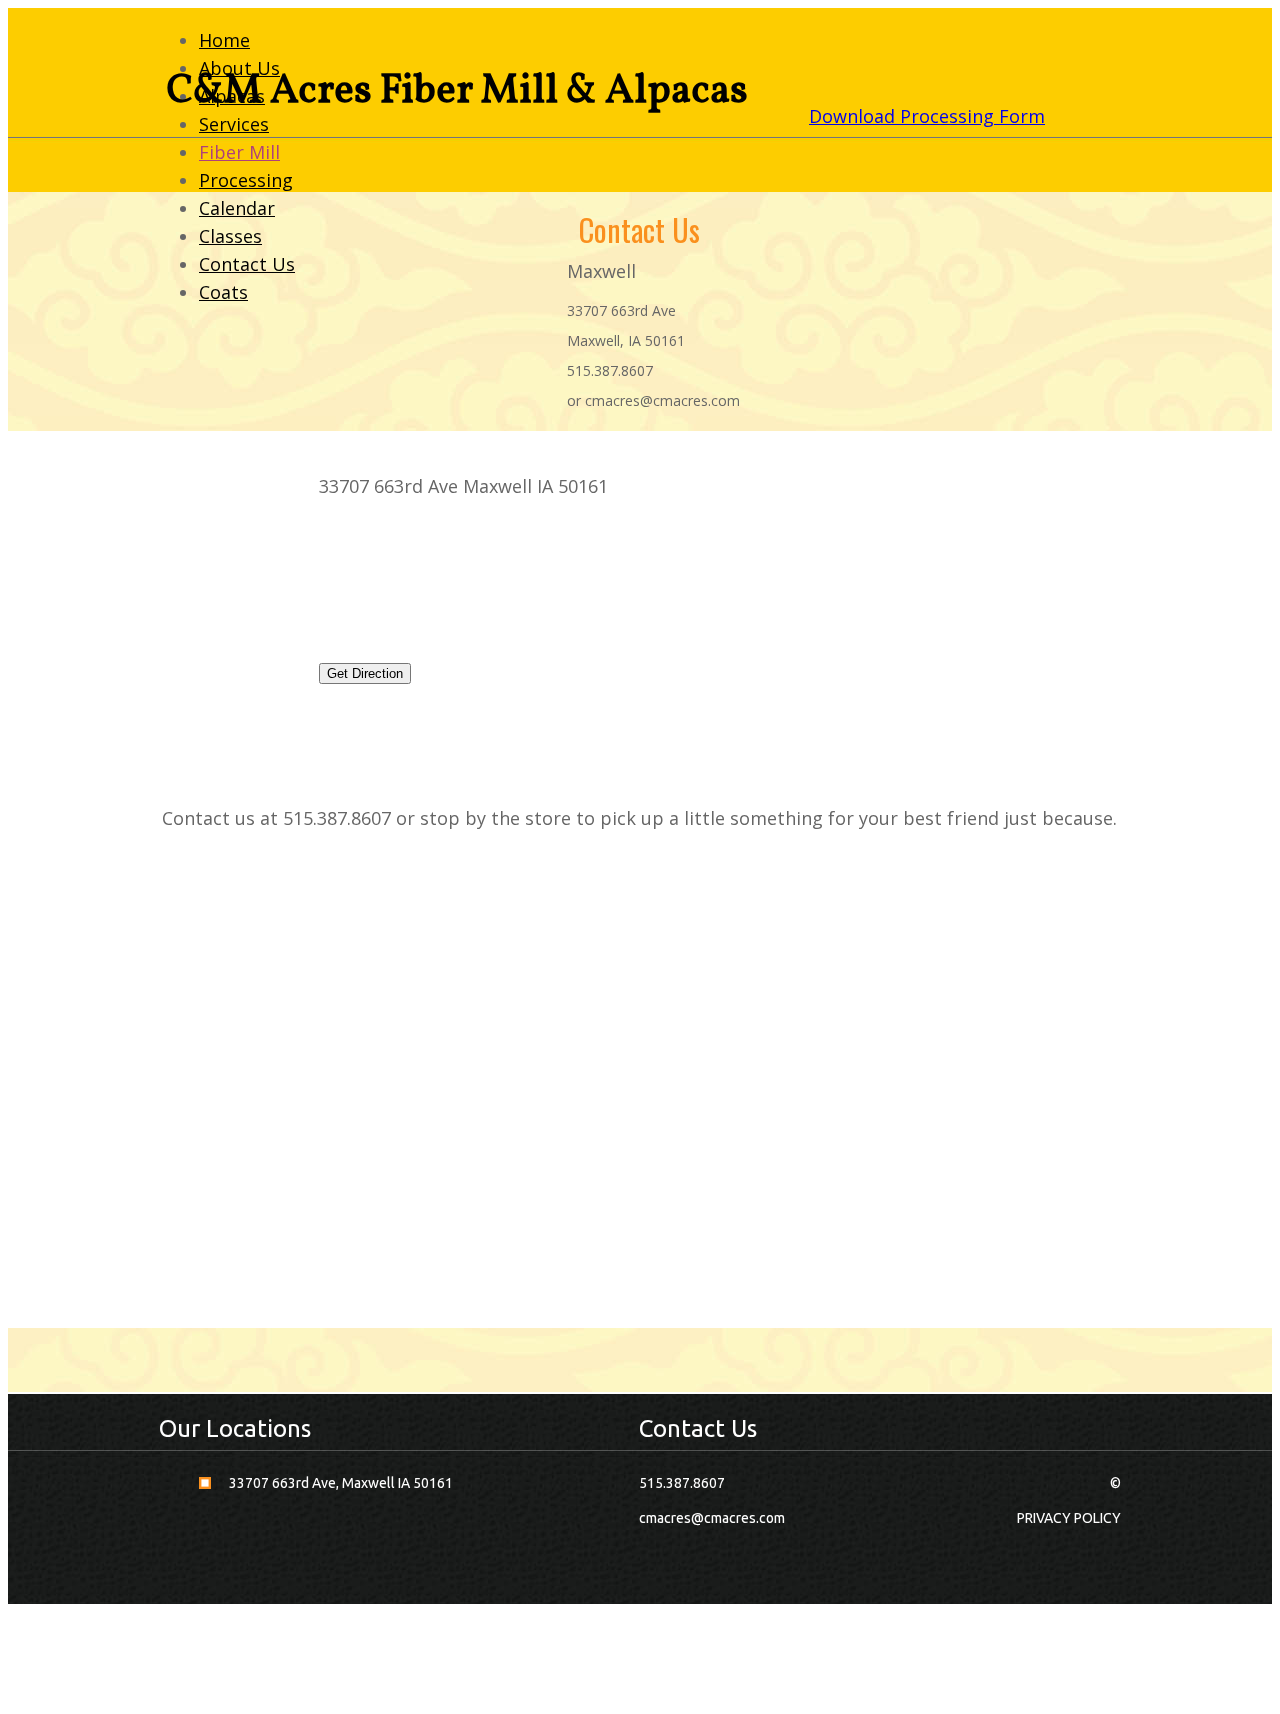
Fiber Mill (239, 152)
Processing (246, 180)
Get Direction (365, 673)
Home (224, 40)
